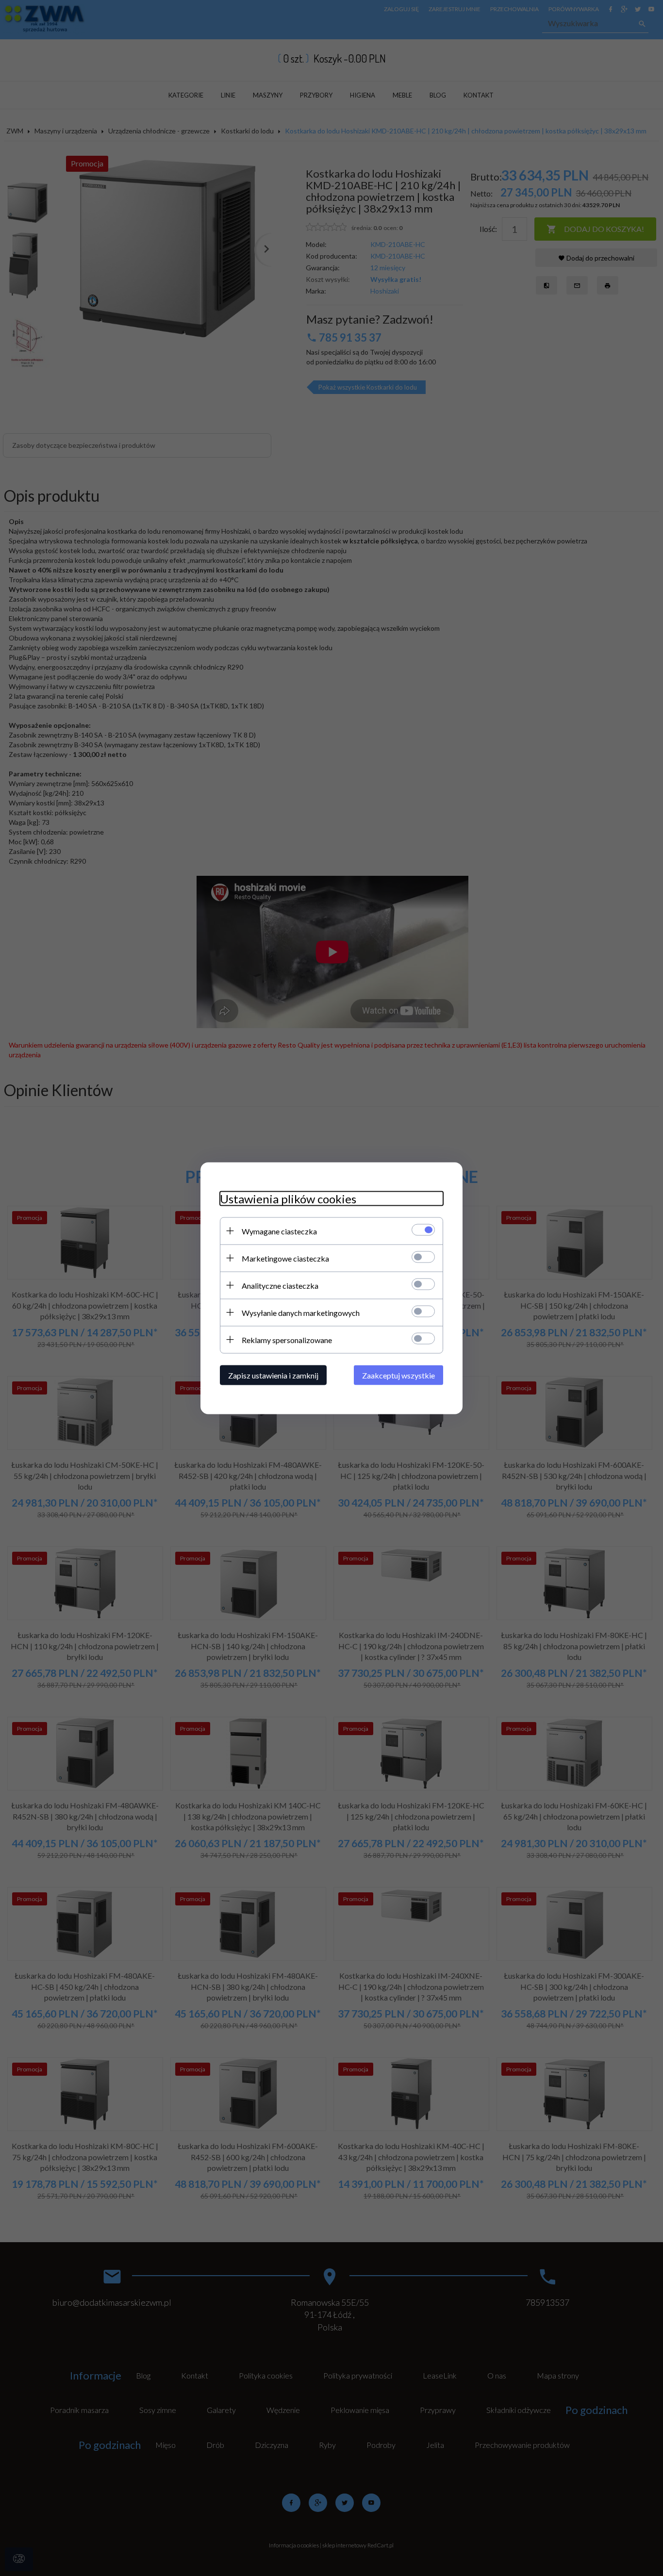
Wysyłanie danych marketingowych (301, 1312)
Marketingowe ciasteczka (285, 1258)
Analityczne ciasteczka (280, 1285)
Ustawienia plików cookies (288, 1198)
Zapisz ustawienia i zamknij (273, 1375)
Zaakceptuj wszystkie (398, 1375)
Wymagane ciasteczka (279, 1231)
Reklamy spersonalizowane (287, 1339)
